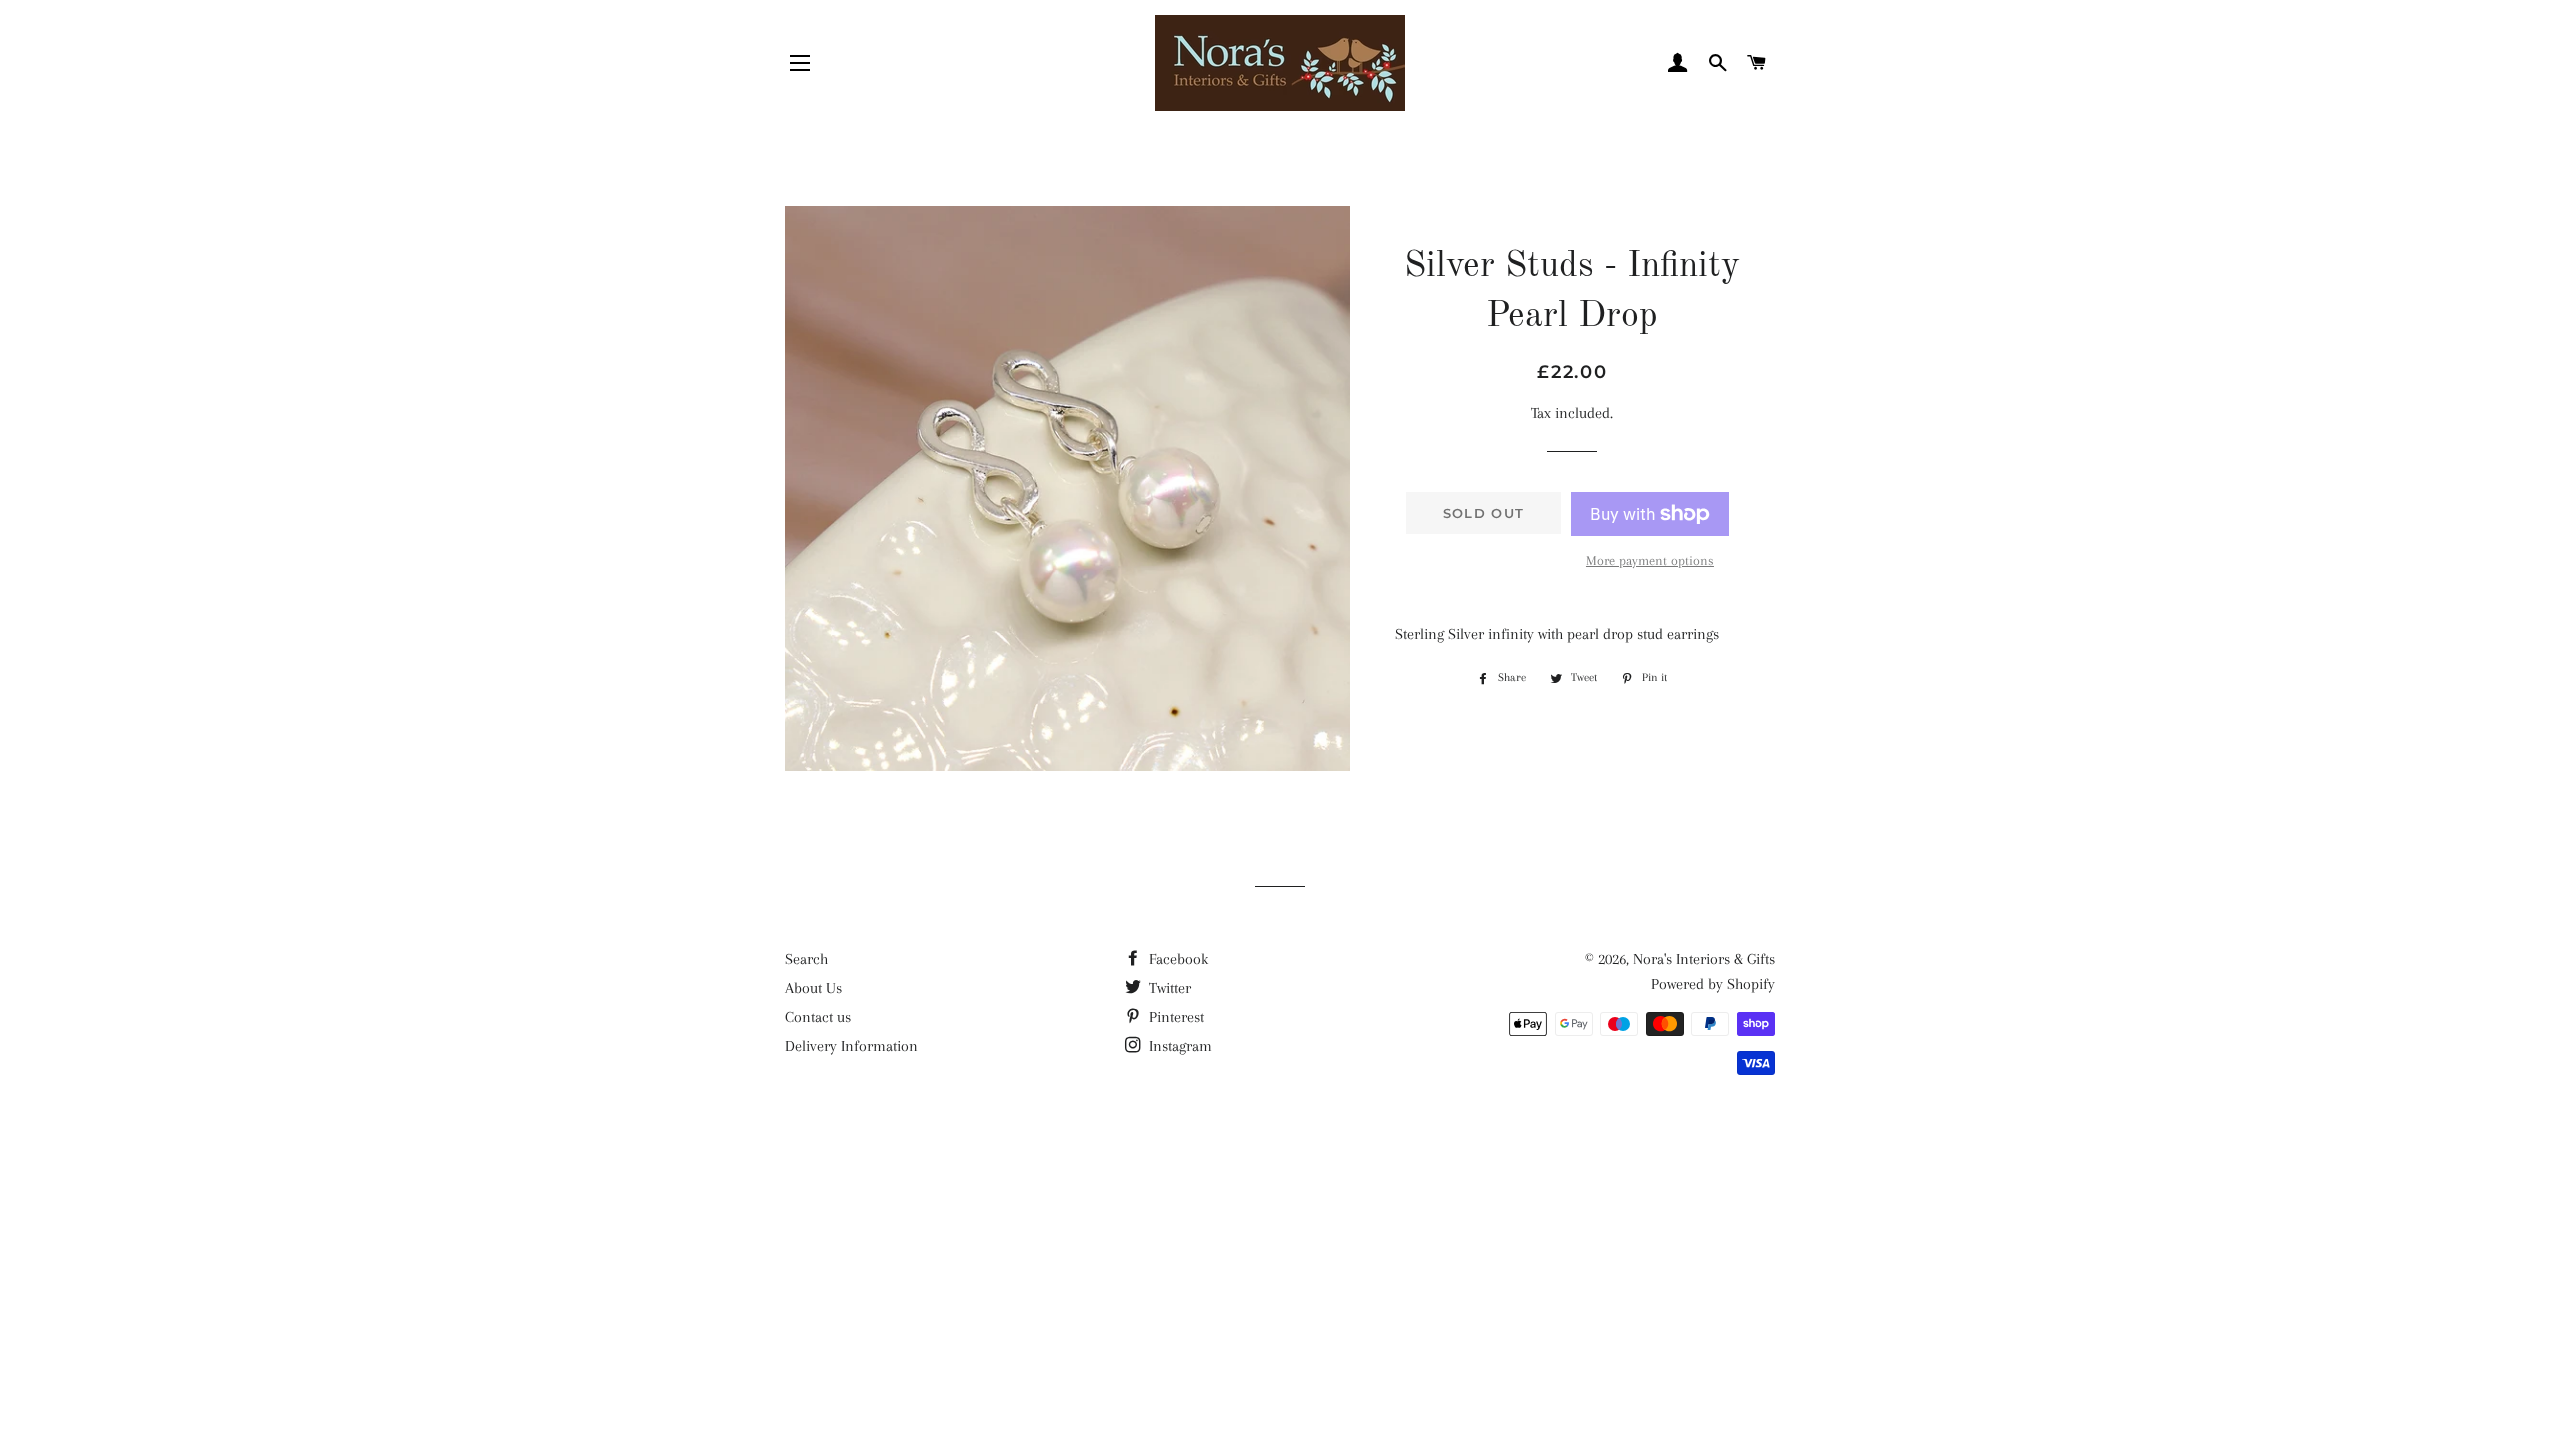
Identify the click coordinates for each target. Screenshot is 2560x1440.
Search (806, 959)
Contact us (818, 1017)
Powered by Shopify (1713, 984)
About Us (813, 988)
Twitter (1168, 988)
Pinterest (1174, 1017)
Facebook (1176, 959)
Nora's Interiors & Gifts (1704, 959)
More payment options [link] (1650, 560)
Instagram (1178, 1046)
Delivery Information (851, 1046)
